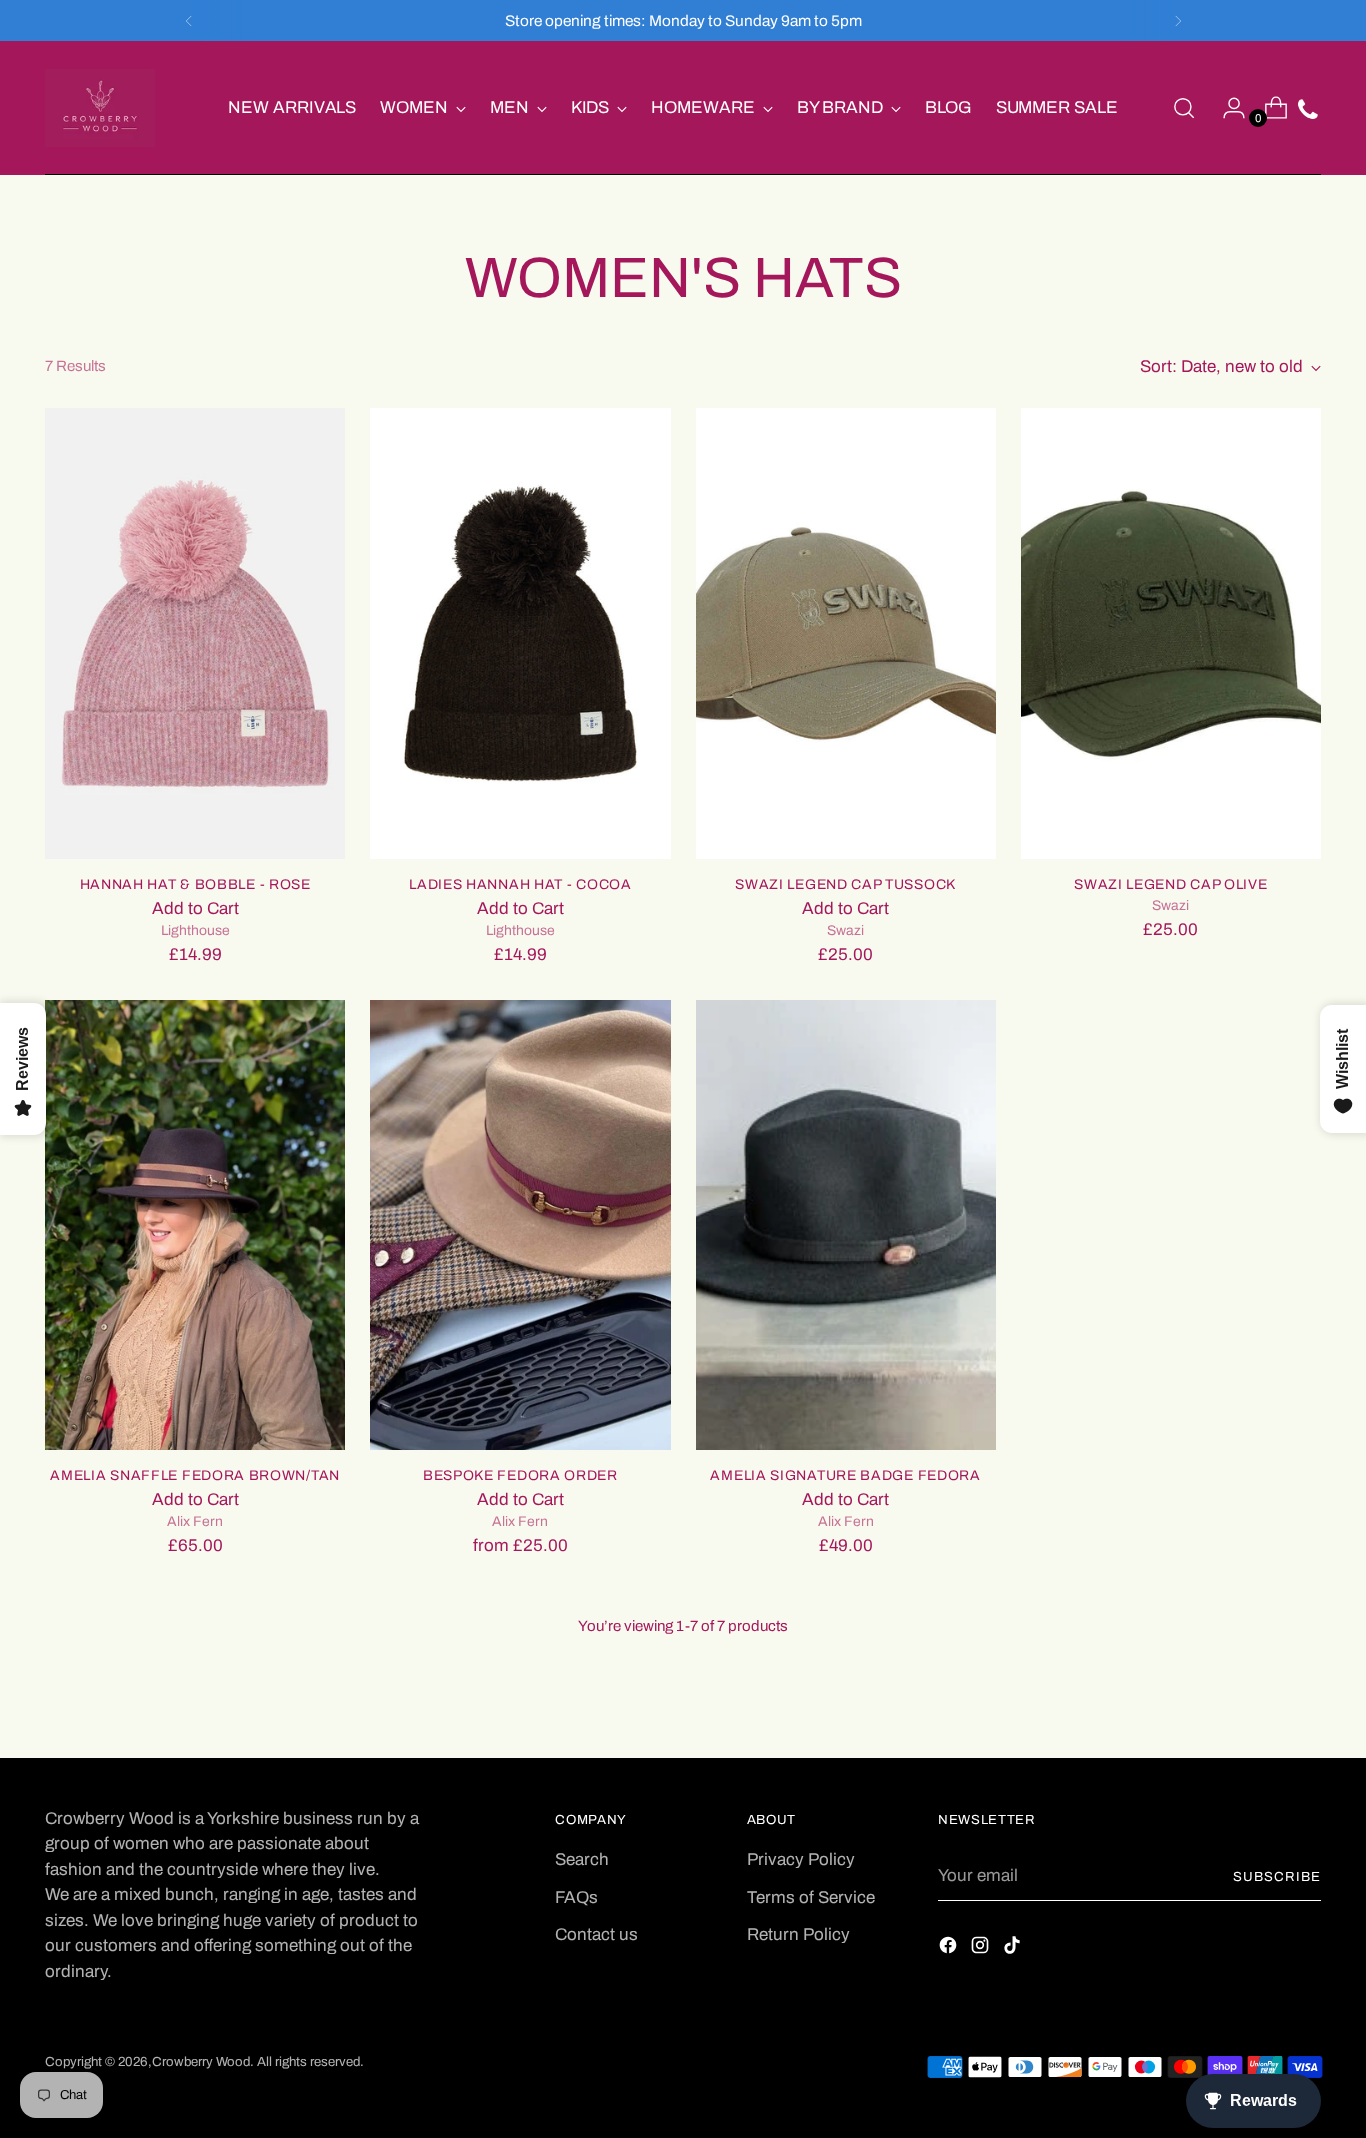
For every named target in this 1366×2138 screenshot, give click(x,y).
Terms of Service (811, 1897)
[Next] (1178, 20)
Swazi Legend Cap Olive (1170, 884)
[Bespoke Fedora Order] (520, 1225)
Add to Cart (195, 908)
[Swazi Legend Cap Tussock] (846, 633)
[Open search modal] (1184, 108)
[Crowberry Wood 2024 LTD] (100, 108)
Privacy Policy (801, 1859)
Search (582, 1859)
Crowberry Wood (201, 2061)
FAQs (576, 1897)
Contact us (596, 1934)
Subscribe (1277, 1876)
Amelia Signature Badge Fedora (845, 1475)
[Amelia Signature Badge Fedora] (846, 1225)
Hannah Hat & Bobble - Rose (195, 884)
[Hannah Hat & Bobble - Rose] (195, 633)
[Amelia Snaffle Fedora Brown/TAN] (195, 1225)
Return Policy (798, 1934)
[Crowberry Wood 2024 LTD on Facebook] (950, 1949)
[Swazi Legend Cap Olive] (1171, 633)
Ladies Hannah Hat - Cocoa (520, 884)
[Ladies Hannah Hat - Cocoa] (520, 633)
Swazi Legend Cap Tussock (845, 884)
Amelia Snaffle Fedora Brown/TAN (195, 1475)
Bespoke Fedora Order (520, 1475)
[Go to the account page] (1226, 108)
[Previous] (189, 20)
